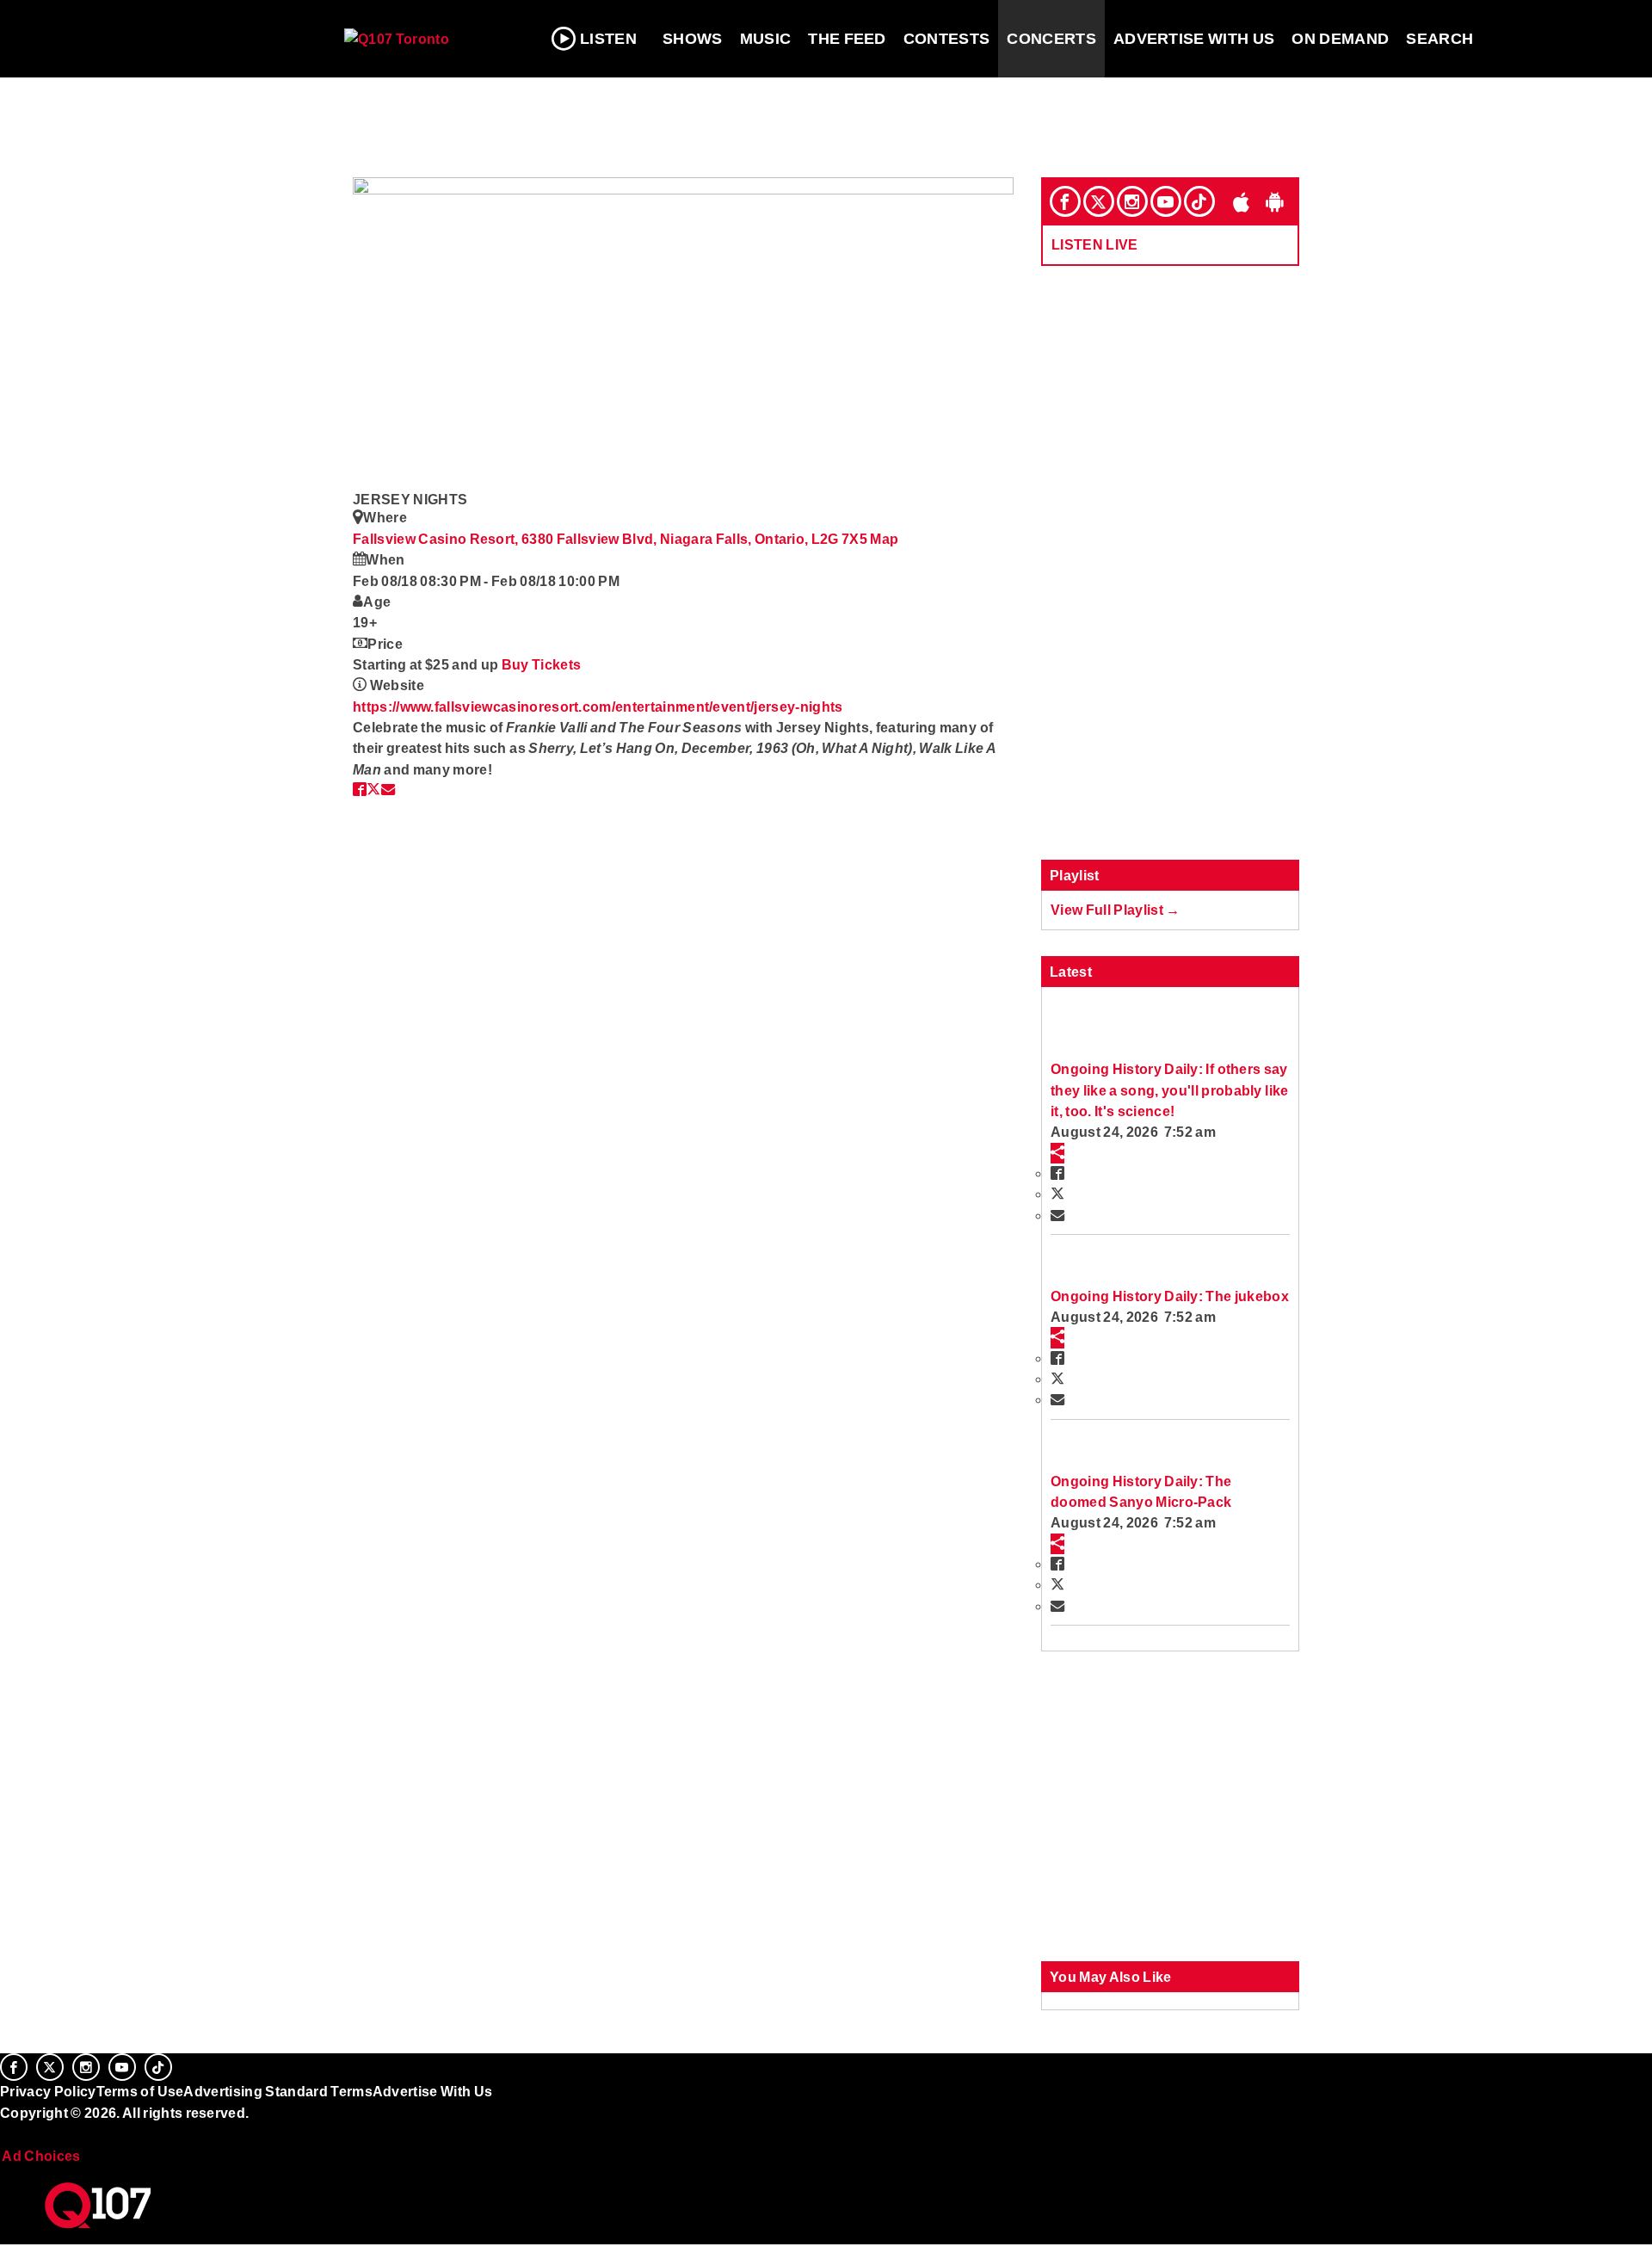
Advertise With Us (1194, 39)
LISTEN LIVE (1095, 244)
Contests (947, 39)
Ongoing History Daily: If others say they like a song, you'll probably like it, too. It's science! (1169, 1090)
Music (766, 39)
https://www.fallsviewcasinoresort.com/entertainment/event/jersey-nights (598, 707)
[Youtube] (1166, 201)
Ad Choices (40, 2156)
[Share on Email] (388, 789)
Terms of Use (140, 2091)
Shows (693, 39)
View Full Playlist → (1116, 910)
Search (1439, 39)
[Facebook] (1065, 201)
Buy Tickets (542, 664)
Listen (608, 39)
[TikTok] (1199, 201)
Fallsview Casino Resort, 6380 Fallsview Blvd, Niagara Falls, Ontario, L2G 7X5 (611, 539)
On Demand (1340, 39)
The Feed (847, 39)
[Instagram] (1132, 201)
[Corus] (9, 2132)
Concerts (1051, 39)
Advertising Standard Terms (277, 2091)
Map (884, 539)
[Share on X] (373, 789)
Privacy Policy (48, 2091)
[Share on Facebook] (360, 789)
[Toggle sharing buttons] (1057, 1153)
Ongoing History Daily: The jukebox (1170, 1296)
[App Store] (1242, 201)
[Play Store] (1275, 201)
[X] (1099, 201)
